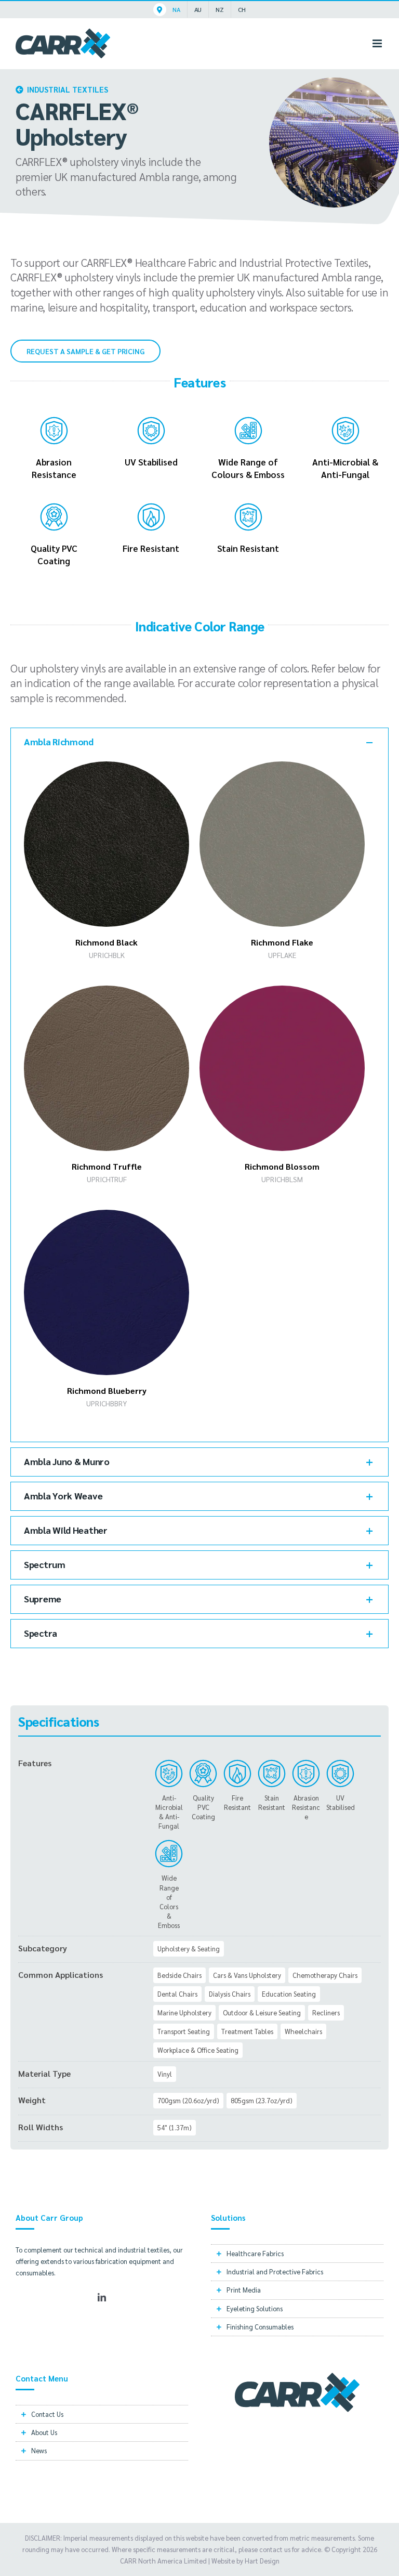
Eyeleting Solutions (255, 2308)
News (39, 2450)
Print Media (244, 2290)
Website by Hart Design (245, 2561)
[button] (199, 742)
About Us (44, 2432)
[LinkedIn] (102, 2297)
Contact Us (47, 2414)
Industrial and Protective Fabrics (275, 2271)
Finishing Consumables (260, 2327)
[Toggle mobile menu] (378, 43)
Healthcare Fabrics (255, 2253)
